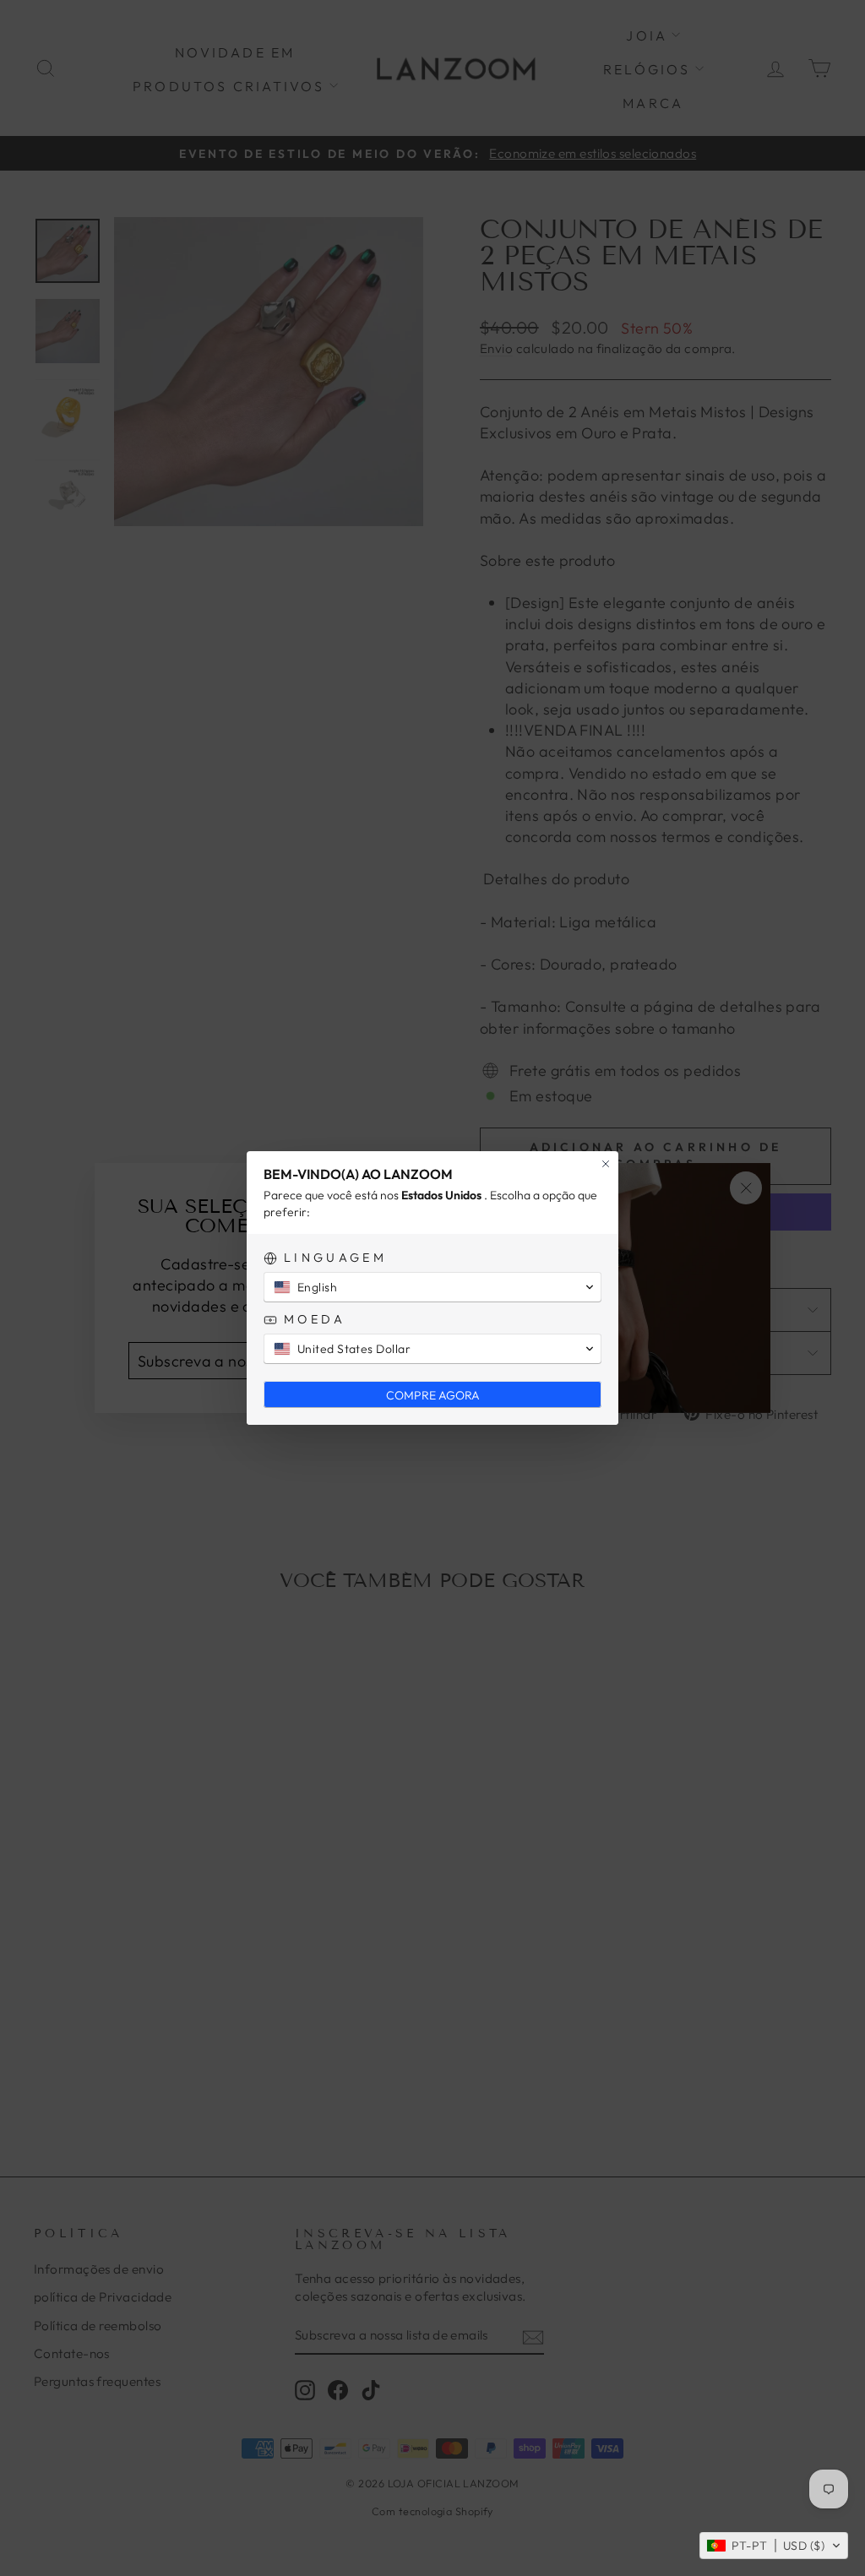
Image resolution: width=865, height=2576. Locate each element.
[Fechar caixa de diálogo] (606, 1164)
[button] (774, 2546)
